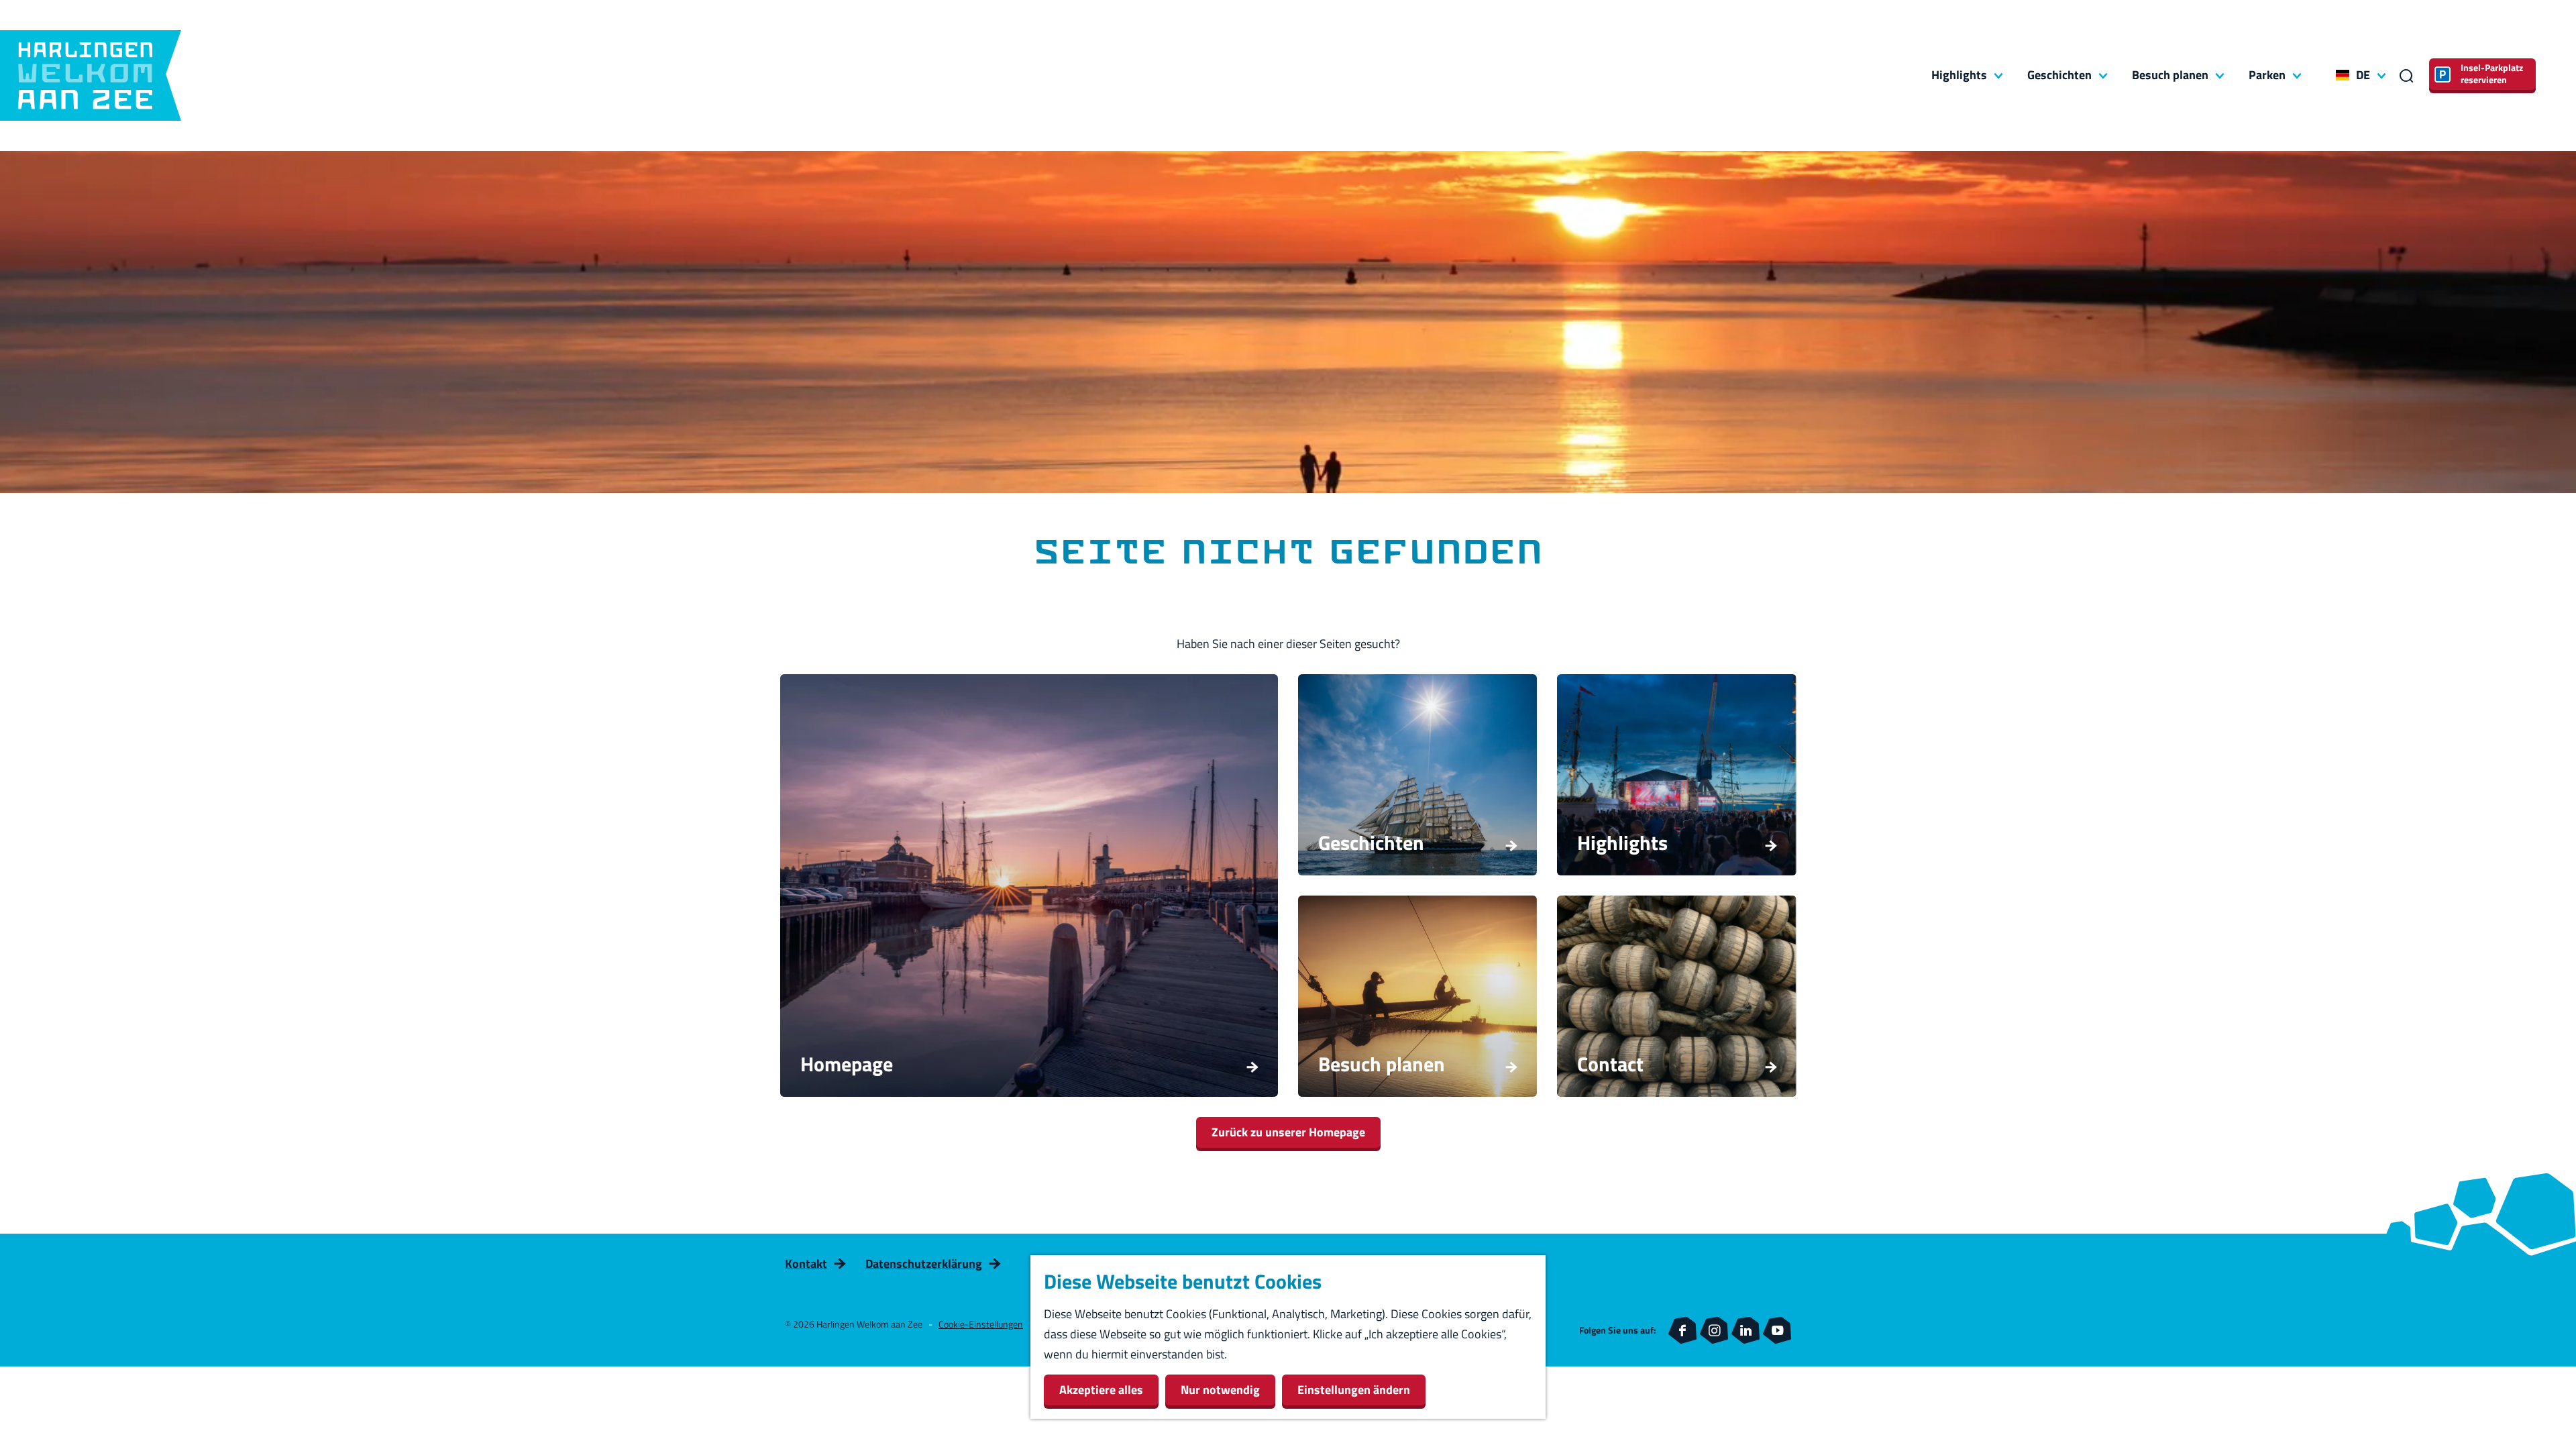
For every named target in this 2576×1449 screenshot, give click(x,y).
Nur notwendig (1220, 1390)
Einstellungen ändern (1354, 1390)
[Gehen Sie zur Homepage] (91, 75)
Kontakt (806, 1264)
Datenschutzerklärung (924, 1264)
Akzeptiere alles (1101, 1390)
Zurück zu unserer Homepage (1288, 1132)
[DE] (2343, 75)
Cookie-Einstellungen (981, 1324)
